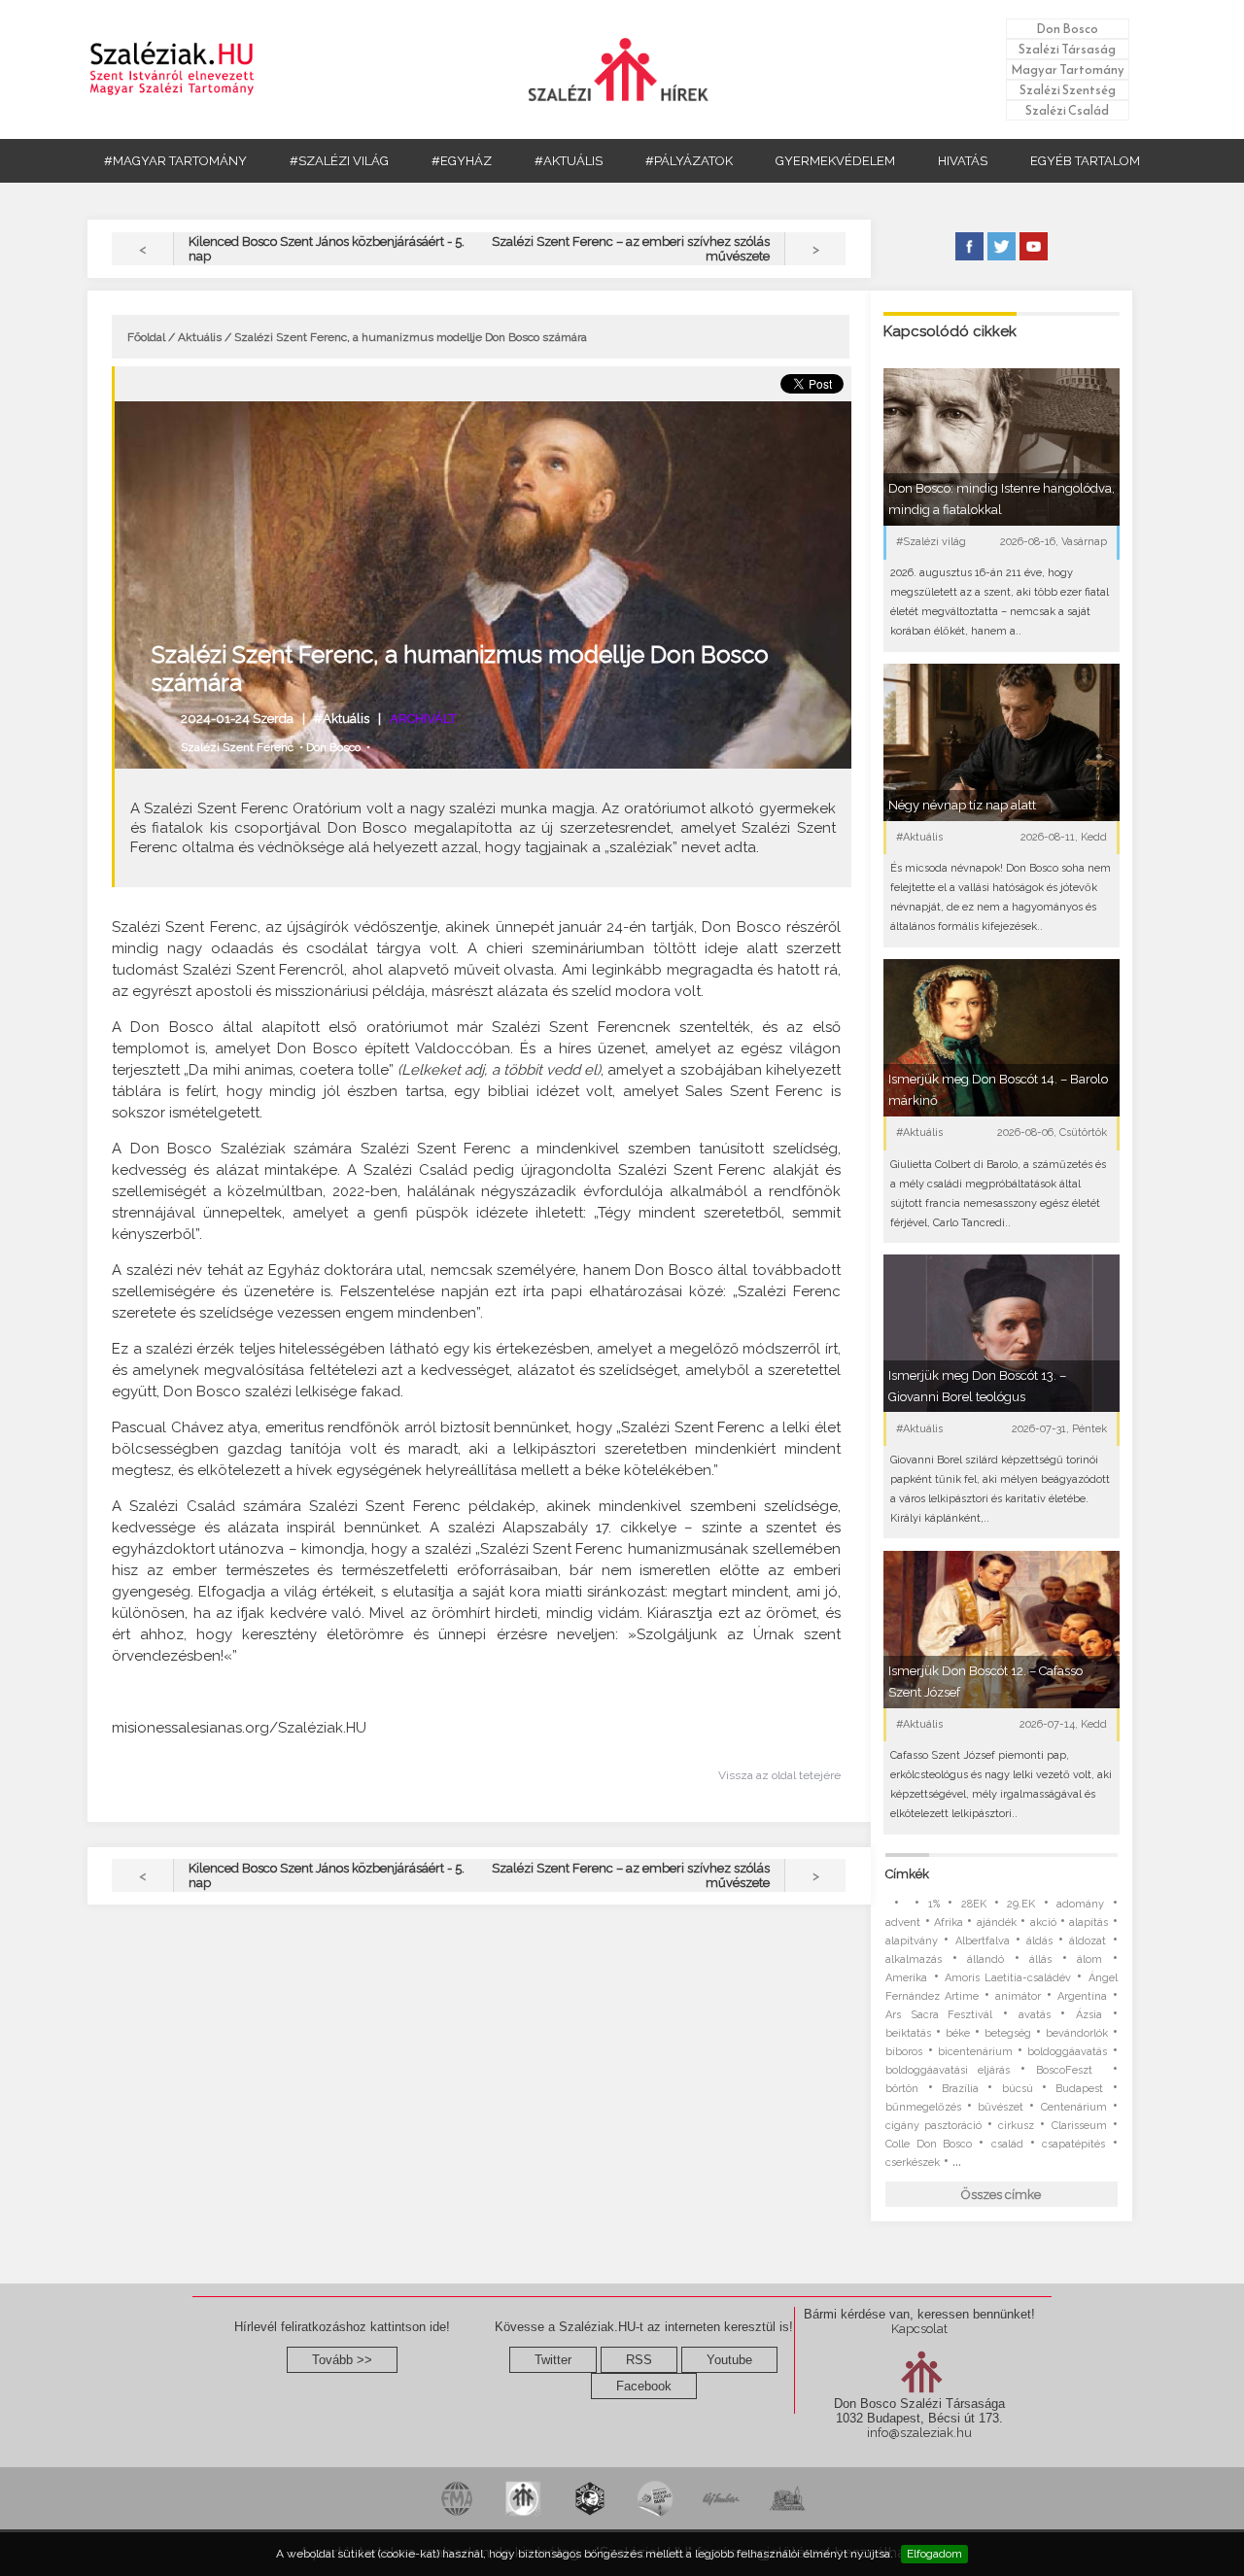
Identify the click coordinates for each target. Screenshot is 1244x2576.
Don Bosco (1067, 29)
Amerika (906, 1978)
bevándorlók (1077, 2033)
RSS (639, 2360)
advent (903, 1923)
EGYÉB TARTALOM (1085, 161)
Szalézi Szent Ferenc (237, 747)
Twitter (553, 2360)
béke (958, 2033)
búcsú (1018, 2089)
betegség (1008, 2033)
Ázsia (1089, 2015)
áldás (1039, 1941)
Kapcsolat (919, 2329)
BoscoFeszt (1069, 2070)
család (1007, 2144)
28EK (974, 1904)
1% (934, 1904)
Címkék (907, 1874)
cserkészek (913, 2163)
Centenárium (1074, 2107)
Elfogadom (934, 2554)
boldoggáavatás (1067, 2052)
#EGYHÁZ (462, 161)
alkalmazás (914, 1959)
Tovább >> (342, 2360)
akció (1043, 1923)
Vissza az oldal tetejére (779, 1775)
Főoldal (146, 337)
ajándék (997, 1923)
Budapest (1079, 2089)
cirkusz (1016, 2126)
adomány (1080, 1904)
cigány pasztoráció (933, 2126)
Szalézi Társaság (1067, 49)
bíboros (904, 2052)
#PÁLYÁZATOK (689, 161)
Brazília (960, 2089)
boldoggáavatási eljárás (948, 2070)
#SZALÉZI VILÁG (339, 161)
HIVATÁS (963, 161)
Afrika (949, 1923)
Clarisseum (1079, 2126)
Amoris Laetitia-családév (1008, 1978)
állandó (985, 1959)
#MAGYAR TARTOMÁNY (175, 161)
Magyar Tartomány (1068, 69)
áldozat (1088, 1941)
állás (1040, 1959)
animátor (1018, 1996)
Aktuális (200, 337)
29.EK (1021, 1904)
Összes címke (1001, 2195)
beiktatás (908, 2033)
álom (1089, 1959)
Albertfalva (983, 1941)
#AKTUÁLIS (569, 161)
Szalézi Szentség (1068, 90)
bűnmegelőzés (923, 2107)
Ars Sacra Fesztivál (939, 2015)
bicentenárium (975, 2052)
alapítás (1088, 1923)
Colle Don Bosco (929, 2144)
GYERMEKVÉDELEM (835, 161)
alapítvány (912, 1941)
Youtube (729, 2360)
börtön (902, 2089)
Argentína (1082, 1996)
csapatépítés (1073, 2144)
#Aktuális (342, 719)
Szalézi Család (1067, 110)
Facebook (644, 2386)
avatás (1035, 2015)
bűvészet (1001, 2107)
